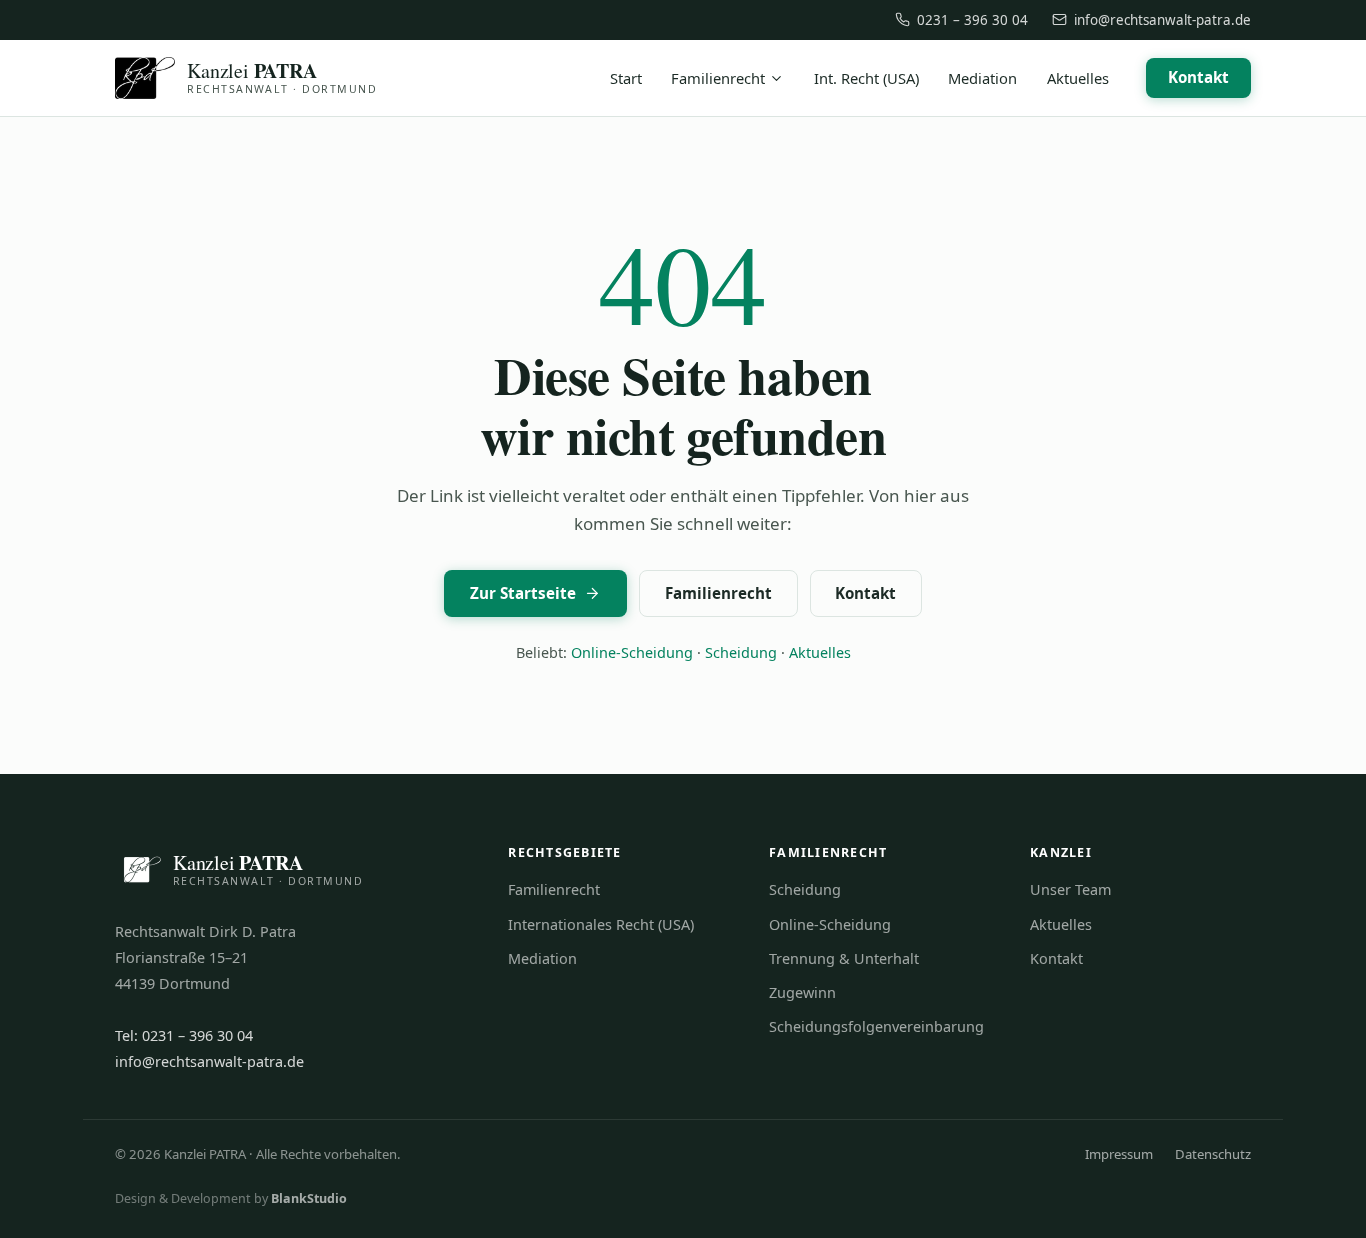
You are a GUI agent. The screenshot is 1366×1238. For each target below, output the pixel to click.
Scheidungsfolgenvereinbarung (876, 1026)
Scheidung (741, 652)
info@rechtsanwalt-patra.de (1162, 20)
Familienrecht (718, 78)
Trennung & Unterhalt (844, 958)
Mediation (982, 78)
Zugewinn (802, 992)
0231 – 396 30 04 (972, 20)
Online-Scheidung (632, 652)
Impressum (1119, 1154)
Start (626, 78)
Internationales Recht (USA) (601, 924)
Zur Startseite (523, 593)
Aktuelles (1078, 78)
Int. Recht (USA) (866, 78)
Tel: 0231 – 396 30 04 (184, 1035)
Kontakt (1198, 77)
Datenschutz (1213, 1154)
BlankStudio (309, 1198)
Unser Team (1070, 889)
